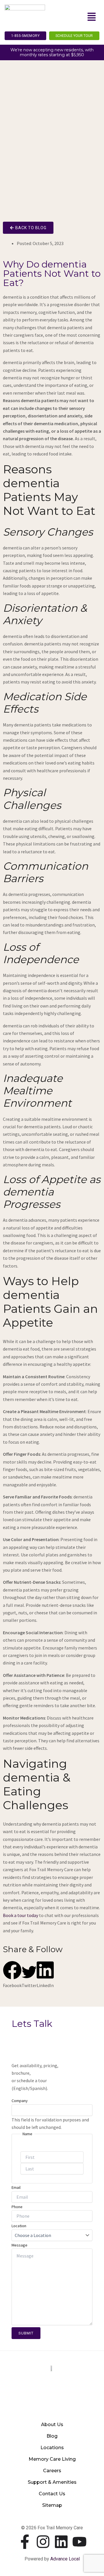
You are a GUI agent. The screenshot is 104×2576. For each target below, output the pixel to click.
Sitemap (52, 2505)
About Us (52, 2425)
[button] (92, 17)
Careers (52, 2471)
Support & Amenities (52, 2482)
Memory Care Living (52, 2459)
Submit (26, 2333)
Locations (52, 2448)
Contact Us (52, 2494)
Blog (52, 2436)
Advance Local (65, 2559)
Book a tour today (21, 1915)
